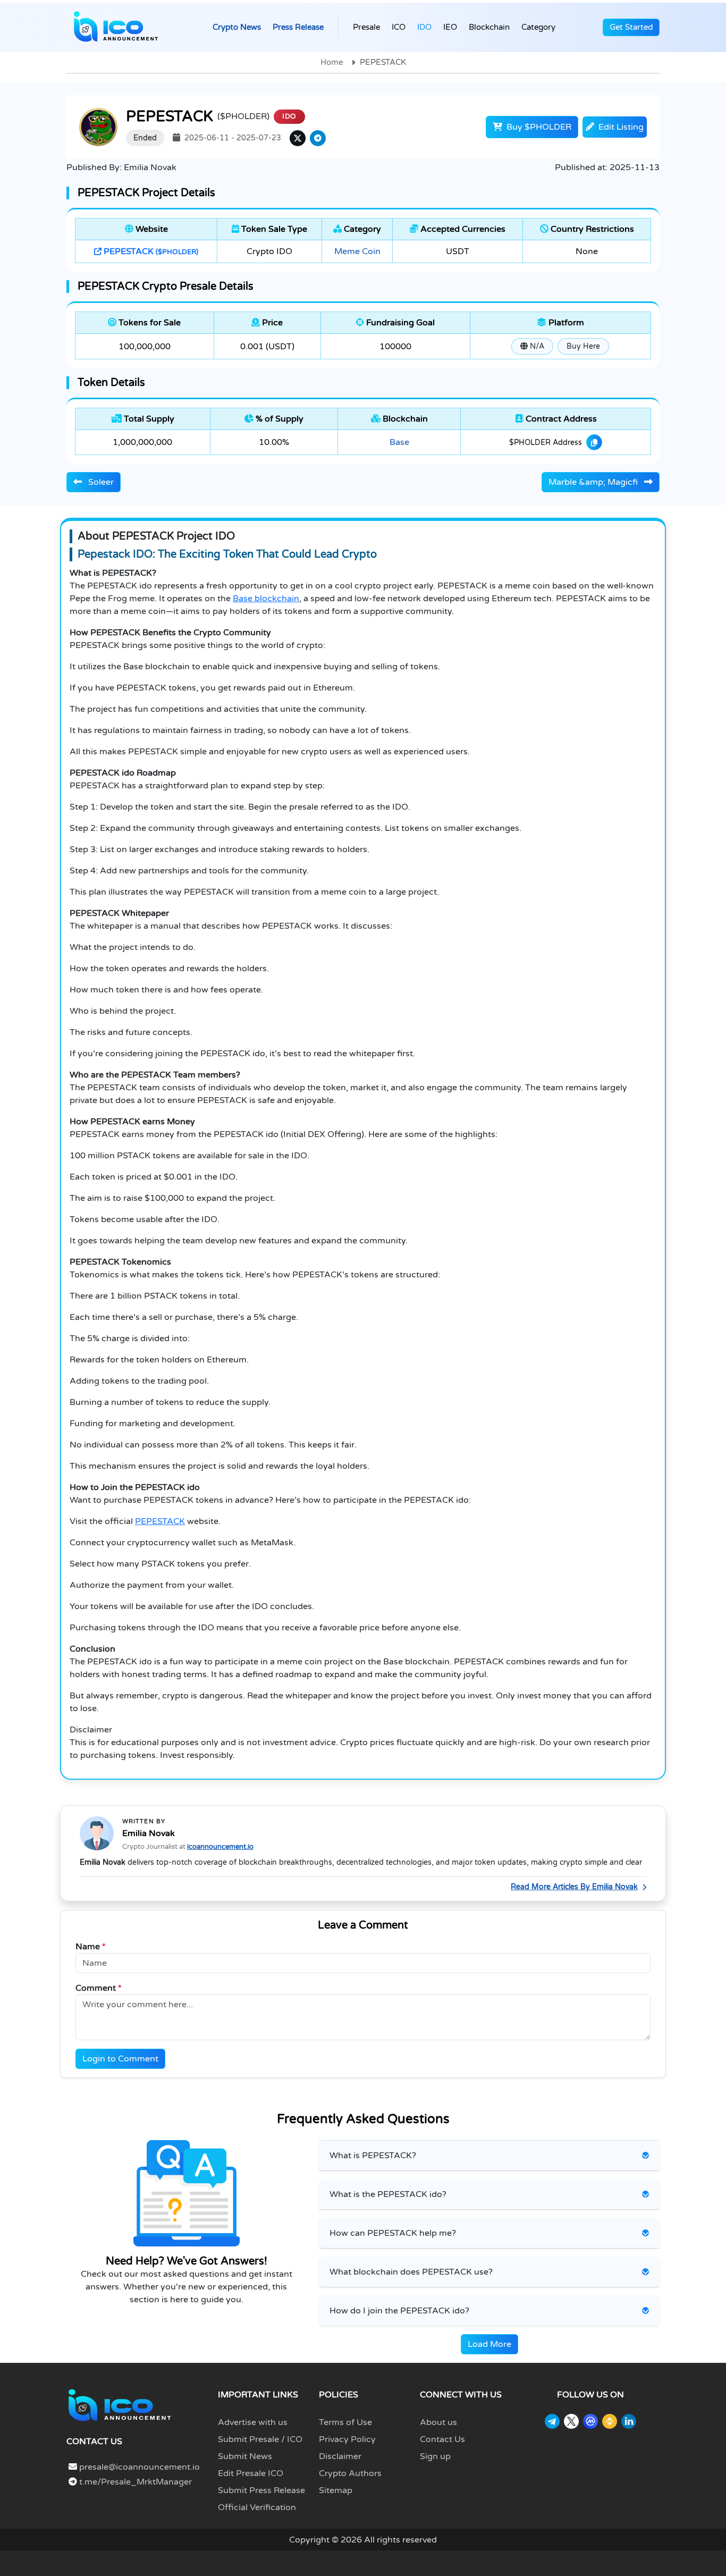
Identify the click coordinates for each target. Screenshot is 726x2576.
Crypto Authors (350, 2473)
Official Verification (257, 2507)
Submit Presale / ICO (260, 2439)
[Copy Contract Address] (594, 442)
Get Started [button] (631, 27)
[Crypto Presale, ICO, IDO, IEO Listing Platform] (116, 27)
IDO (424, 27)
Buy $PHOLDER (538, 127)
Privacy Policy (347, 2439)
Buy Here (583, 346)
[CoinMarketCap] (590, 2421)
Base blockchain (266, 599)
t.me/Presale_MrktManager (134, 2482)
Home (332, 62)
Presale (366, 27)
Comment (99, 1988)
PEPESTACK (150, 251)
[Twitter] (571, 2421)
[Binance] (610, 2421)
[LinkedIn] (629, 2421)
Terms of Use (345, 2422)
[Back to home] (120, 2405)
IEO (450, 27)
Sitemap (336, 2490)
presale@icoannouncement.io (140, 2467)
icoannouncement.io (220, 1847)
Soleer (100, 482)
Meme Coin (357, 251)
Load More (489, 2344)
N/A (536, 346)
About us (438, 2422)
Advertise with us (253, 2422)
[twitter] (298, 138)
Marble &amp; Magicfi (594, 482)
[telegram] (318, 138)
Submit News (245, 2456)
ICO (399, 27)
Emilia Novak (149, 1833)
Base (399, 442)
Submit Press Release (261, 2490)
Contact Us (442, 2439)
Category (538, 27)
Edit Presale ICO (251, 2473)
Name (91, 1947)
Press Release (298, 27)
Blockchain (489, 27)
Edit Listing (620, 127)
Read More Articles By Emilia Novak (574, 1887)
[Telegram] (552, 2421)
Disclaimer (340, 2456)
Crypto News (237, 27)
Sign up (435, 2456)
